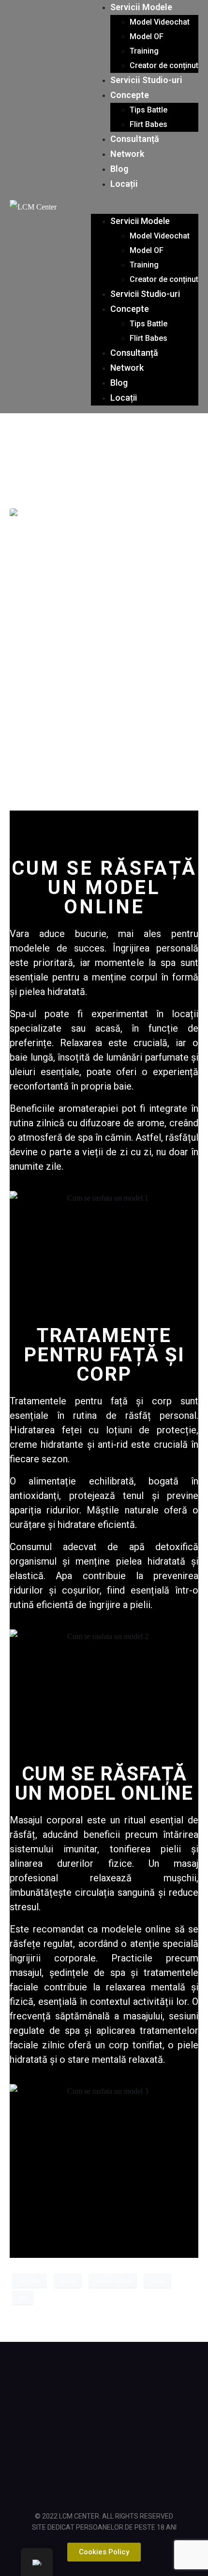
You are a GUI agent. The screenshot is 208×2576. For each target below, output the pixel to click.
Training (144, 51)
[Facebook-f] (53, 2380)
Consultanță (135, 139)
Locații (124, 184)
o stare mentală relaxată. (112, 2059)
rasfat (157, 2281)
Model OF (147, 36)
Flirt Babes (149, 124)
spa (23, 2298)
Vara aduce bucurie (58, 934)
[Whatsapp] (104, 2429)
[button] (145, 207)
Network (127, 154)
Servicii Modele (141, 7)
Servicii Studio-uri (146, 80)
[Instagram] (104, 2380)
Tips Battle (149, 110)
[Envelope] (155, 2429)
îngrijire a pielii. (121, 1605)
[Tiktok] (155, 2380)
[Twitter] (53, 2429)
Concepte (130, 95)
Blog (119, 169)
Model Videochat (160, 22)
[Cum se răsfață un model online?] (51, 515)
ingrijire (30, 2281)
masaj (68, 2281)
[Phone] (104, 2477)
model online (113, 2281)
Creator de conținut (164, 65)
